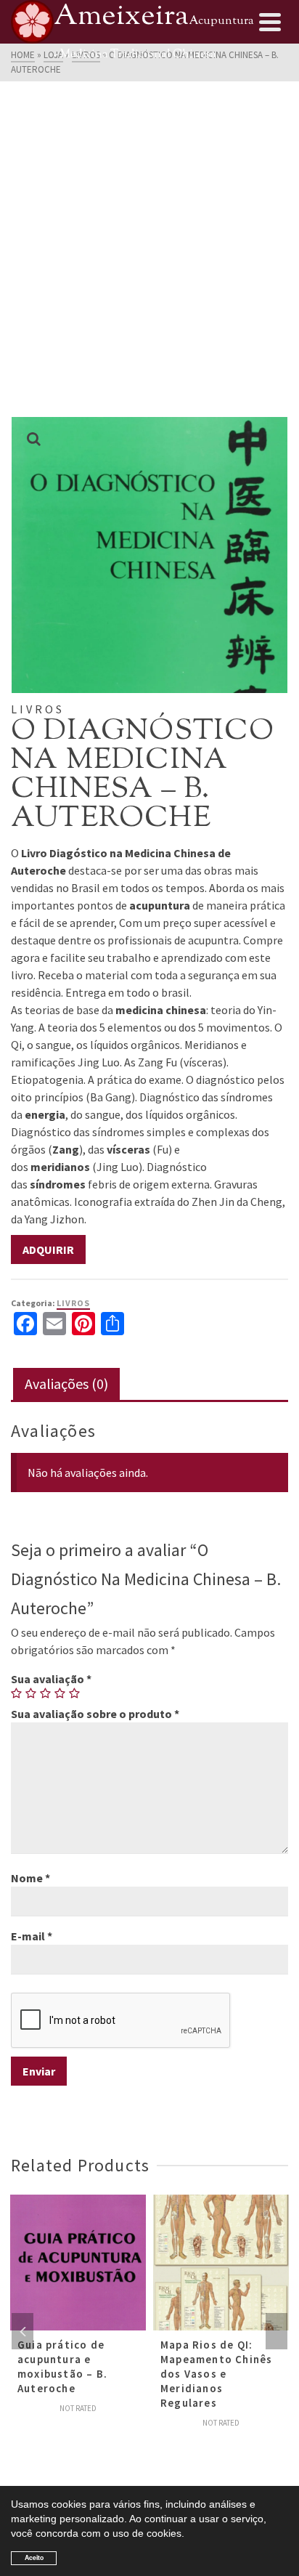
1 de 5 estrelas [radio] (17, 1693)
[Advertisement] (149, 260)
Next (277, 2331)
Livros (73, 1303)
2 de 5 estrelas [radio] (31, 1693)
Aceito (34, 2557)
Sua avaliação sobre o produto (95, 1714)
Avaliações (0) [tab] (66, 1384)
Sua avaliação (51, 1679)
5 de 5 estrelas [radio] (75, 1693)
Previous (22, 2331)
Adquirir (48, 1249)
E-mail (32, 1936)
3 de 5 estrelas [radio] (46, 1693)
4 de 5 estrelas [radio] (60, 1693)
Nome (30, 1878)
